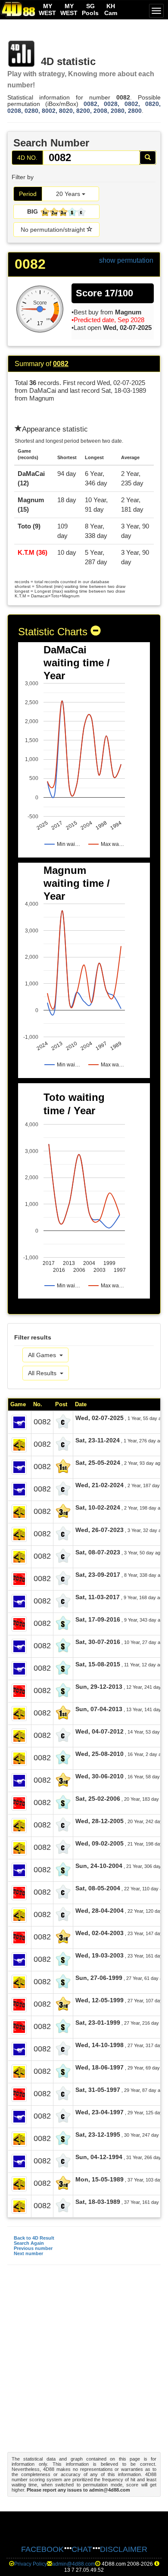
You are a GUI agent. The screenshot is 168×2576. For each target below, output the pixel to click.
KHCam (111, 9)
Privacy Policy (31, 2564)
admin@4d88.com (74, 2564)
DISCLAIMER (124, 2549)
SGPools (90, 9)
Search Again (29, 2243)
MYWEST (47, 9)
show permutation (126, 260)
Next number (28, 2253)
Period (28, 194)
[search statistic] (148, 158)
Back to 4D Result (34, 2238)
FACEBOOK (42, 2549)
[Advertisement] (84, 2363)
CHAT (82, 2549)
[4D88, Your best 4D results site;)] (19, 9)
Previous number (33, 2248)
